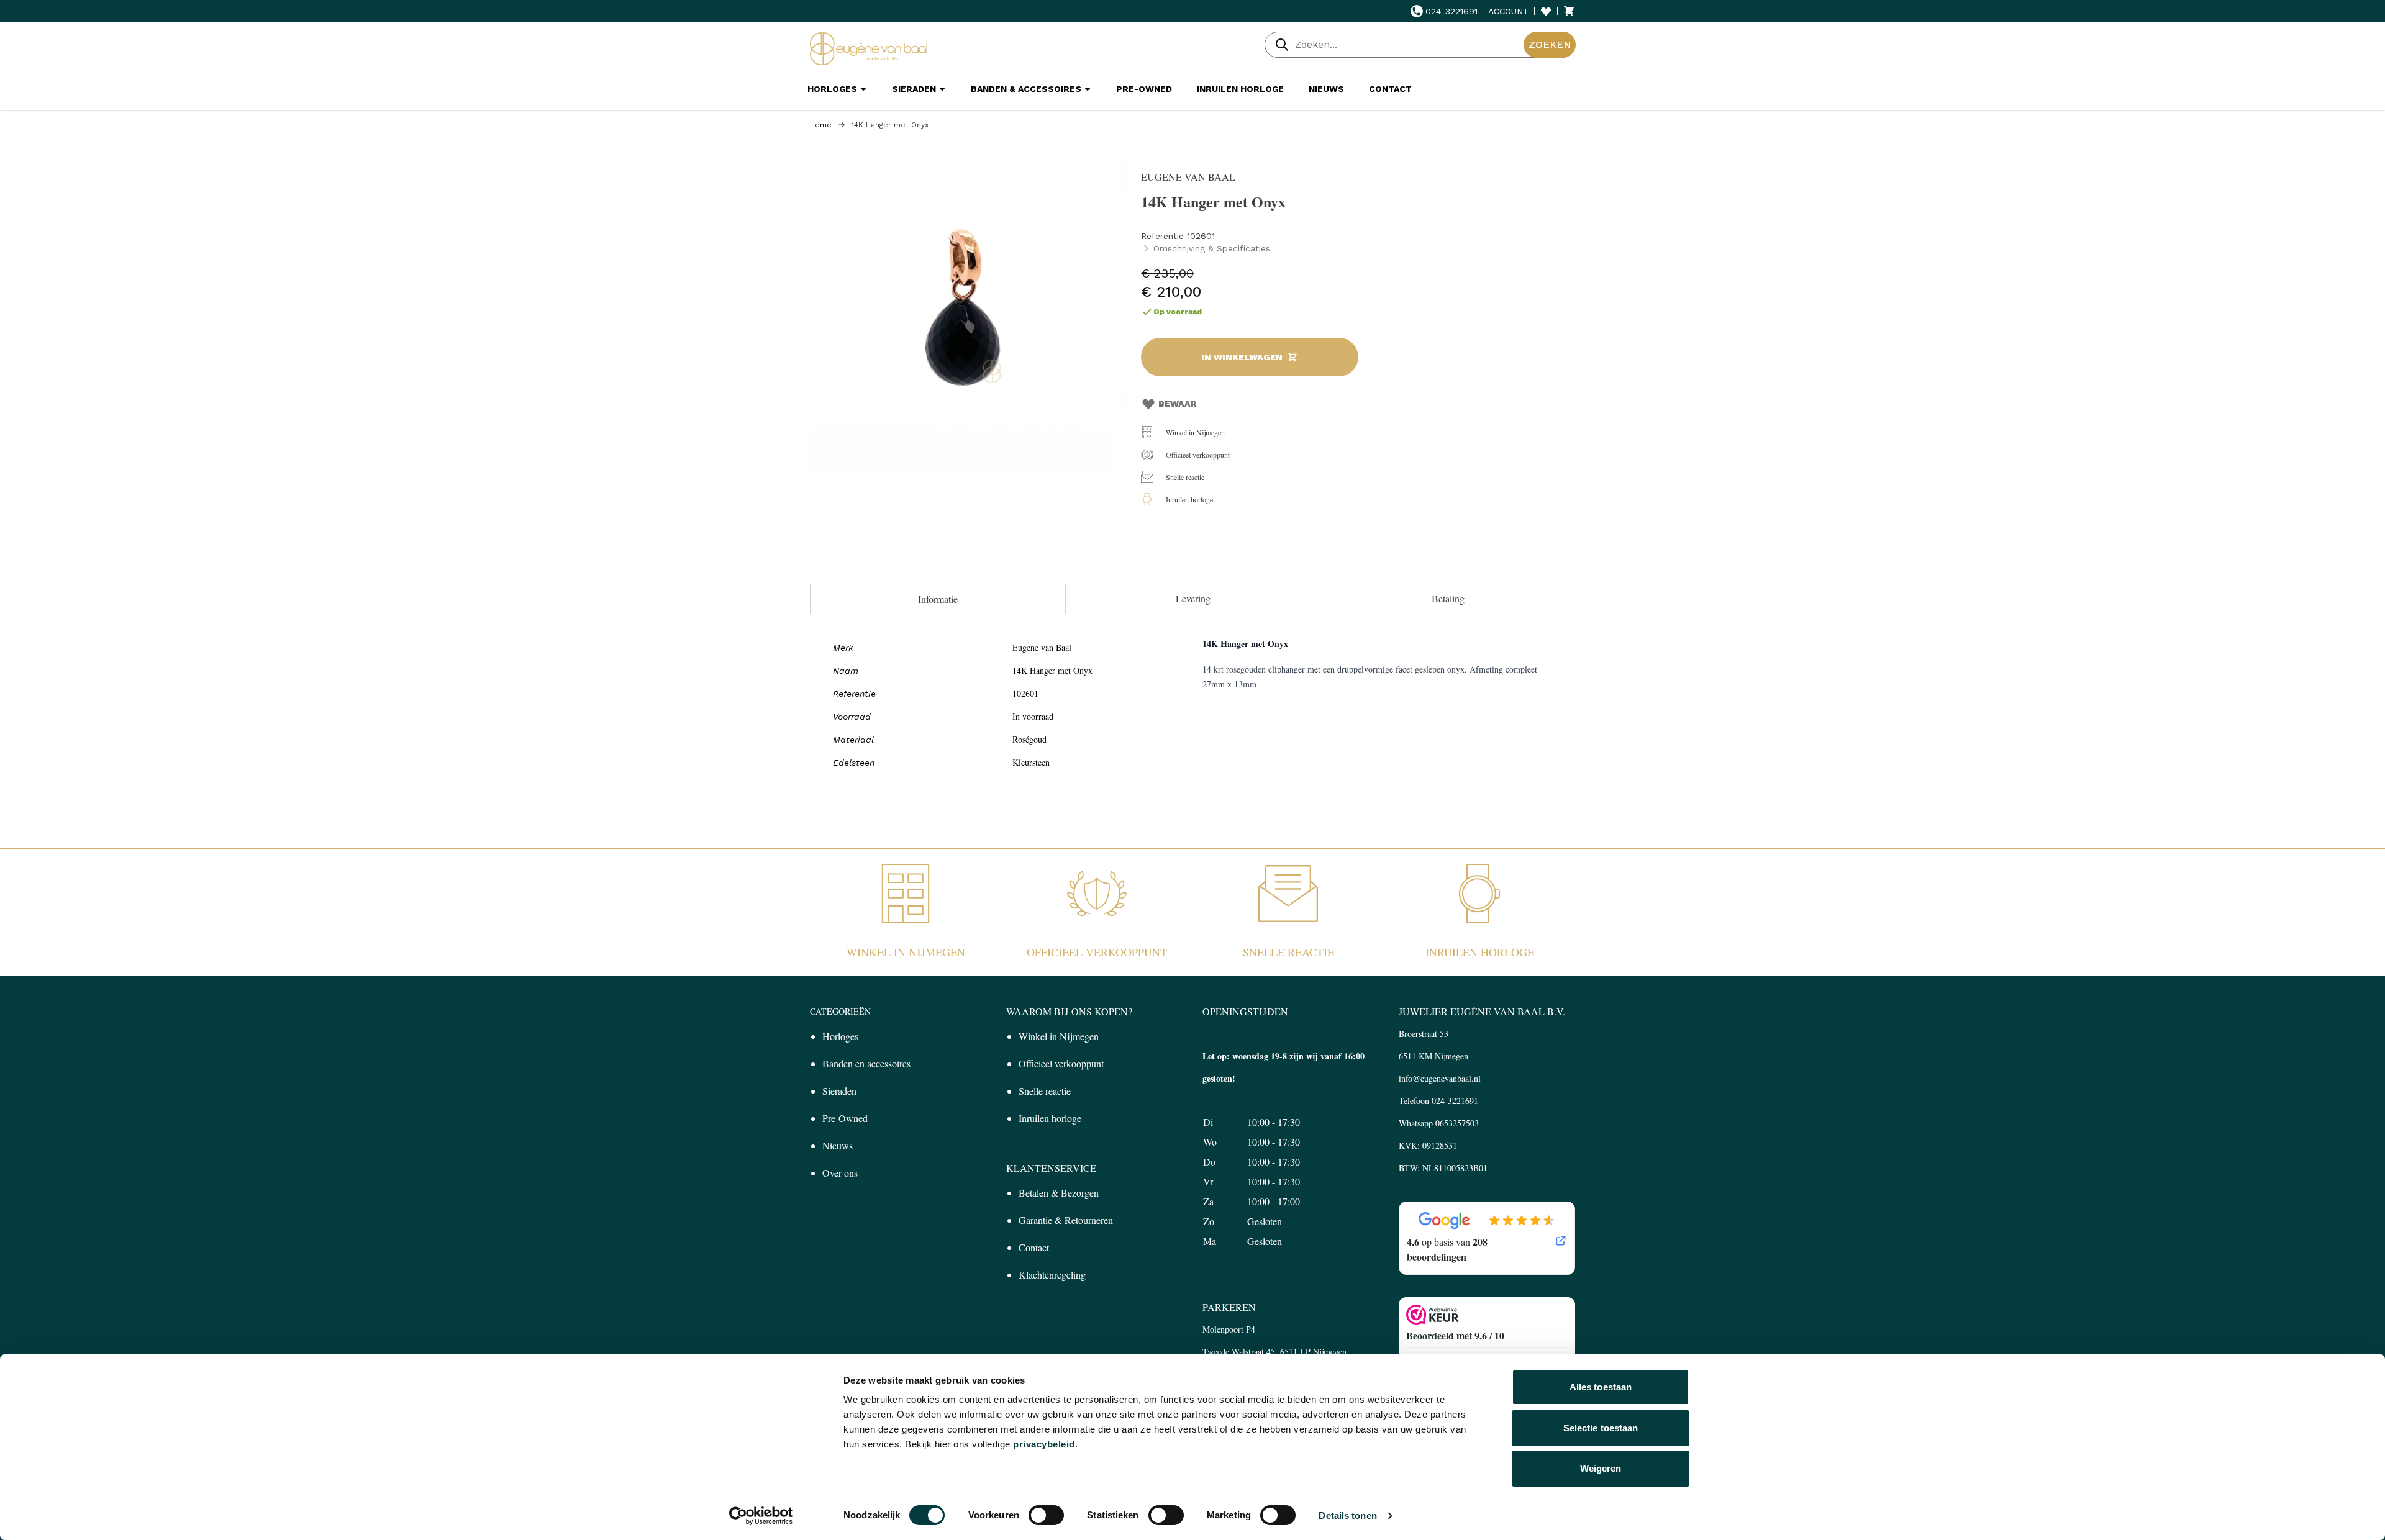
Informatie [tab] (938, 599)
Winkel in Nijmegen (1195, 432)
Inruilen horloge (1189, 499)
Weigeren (1601, 1468)
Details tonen (1347, 1515)
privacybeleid (1044, 1444)
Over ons (840, 1173)
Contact (1034, 1247)
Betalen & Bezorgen (1059, 1193)
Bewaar (1178, 404)
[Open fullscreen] (969, 314)
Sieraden (839, 1091)
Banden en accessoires (866, 1063)
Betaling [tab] (1448, 598)
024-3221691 (1451, 11)
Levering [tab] (1193, 598)
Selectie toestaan (1601, 1428)
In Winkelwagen (1242, 357)
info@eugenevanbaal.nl (1440, 1078)
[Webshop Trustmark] (1487, 1315)
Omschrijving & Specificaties (1212, 248)
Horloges (840, 1036)
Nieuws (838, 1145)
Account (1509, 11)
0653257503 (1457, 1123)
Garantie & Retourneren (1066, 1220)
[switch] (1046, 1515)
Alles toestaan (1601, 1387)
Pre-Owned (845, 1118)
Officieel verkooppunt (1198, 455)
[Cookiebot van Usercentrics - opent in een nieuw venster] (761, 1516)
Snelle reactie (1185, 477)
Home (821, 125)
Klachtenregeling (1052, 1275)
